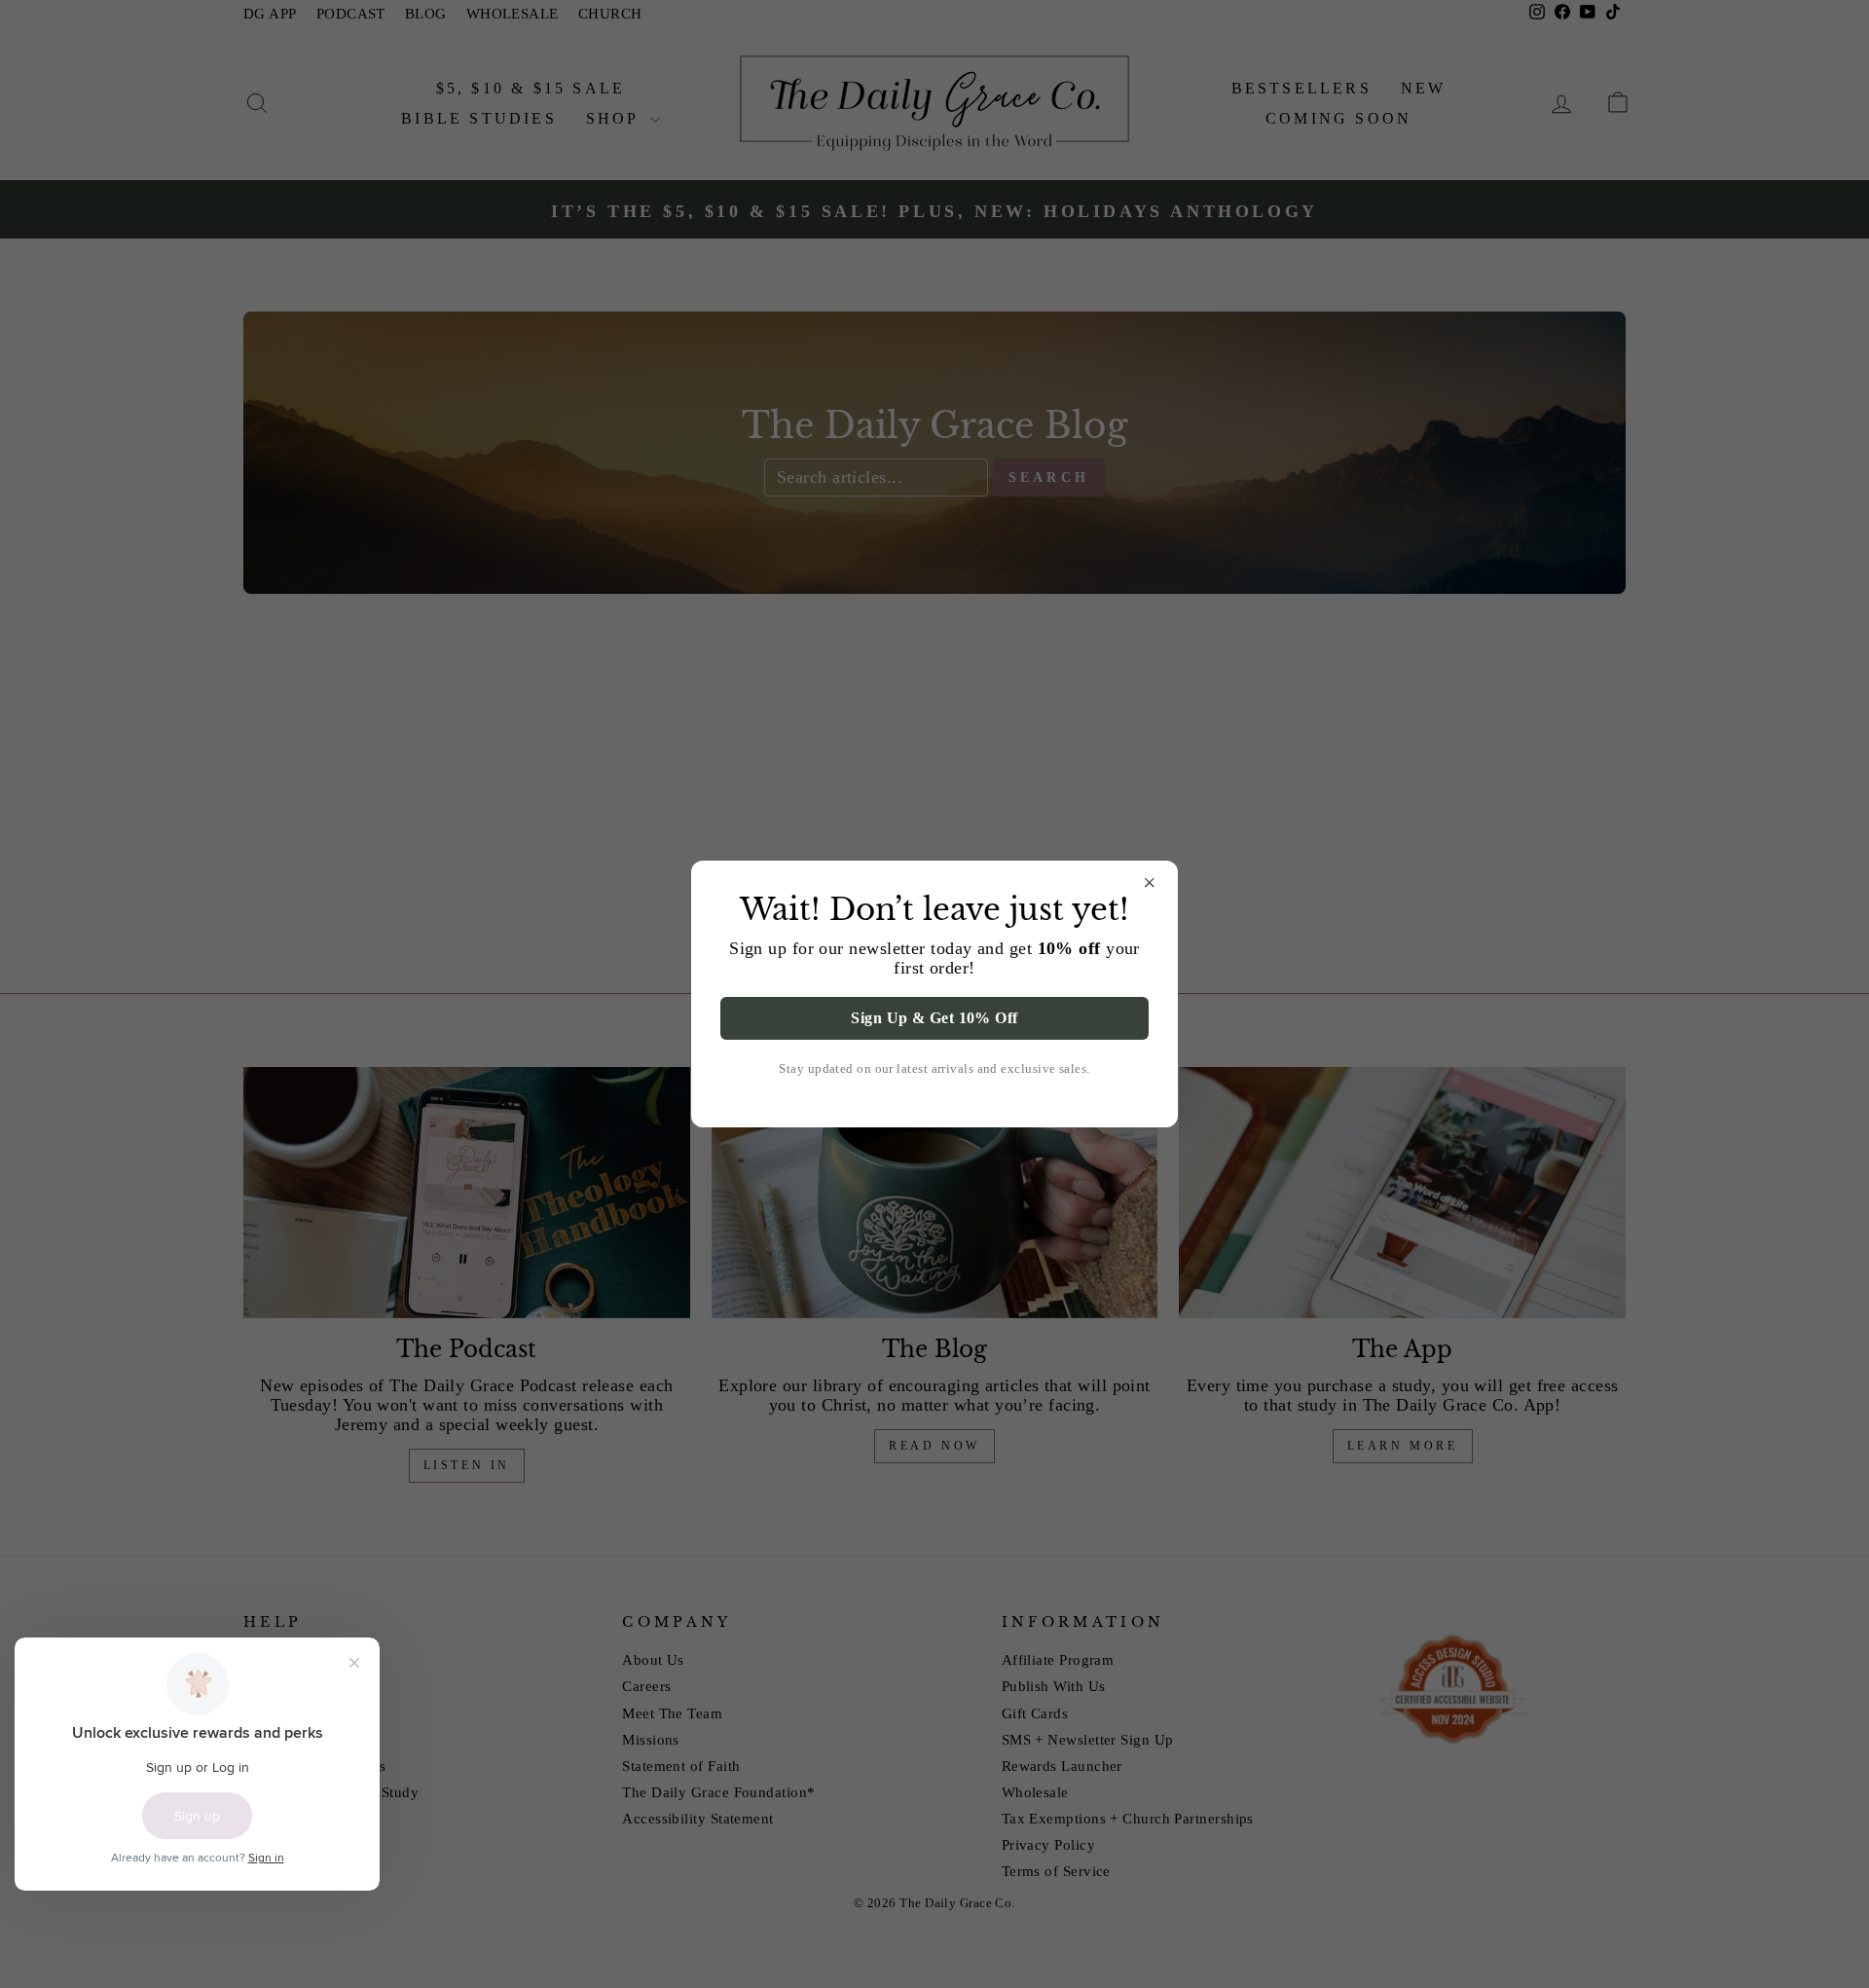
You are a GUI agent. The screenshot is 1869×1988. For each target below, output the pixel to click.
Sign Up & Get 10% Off (934, 1018)
